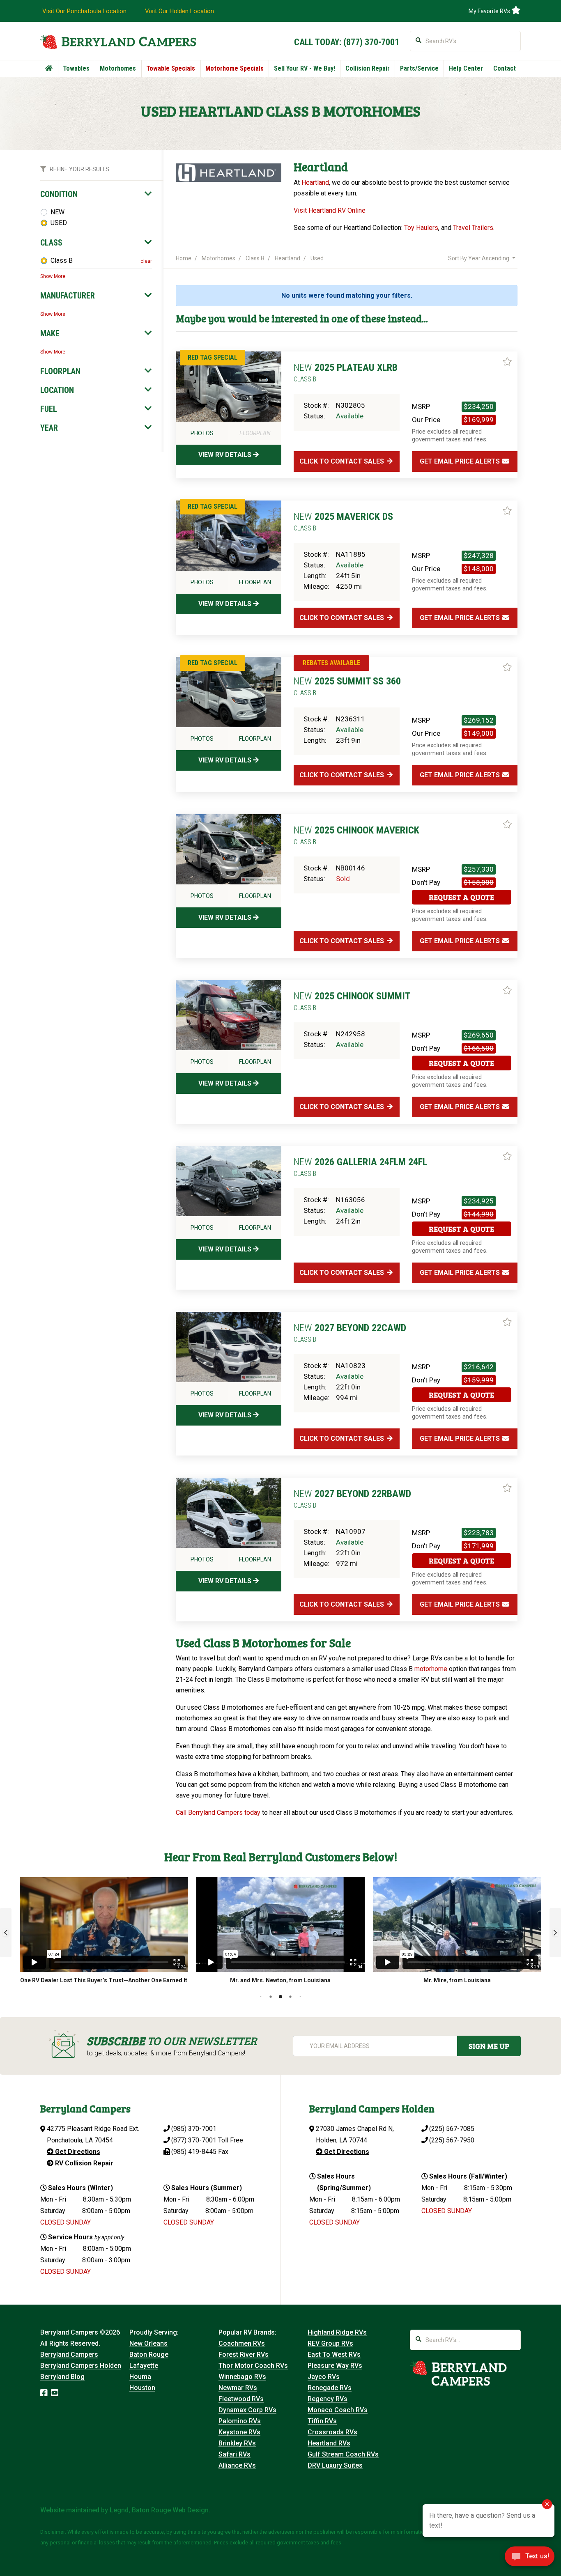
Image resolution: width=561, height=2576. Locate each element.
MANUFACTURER (68, 296)
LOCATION (57, 390)
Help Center (466, 68)
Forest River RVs (244, 2354)
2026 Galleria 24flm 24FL (360, 1167)
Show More (53, 276)
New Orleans (148, 2343)
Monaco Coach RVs (338, 2410)
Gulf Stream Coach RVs (343, 2454)
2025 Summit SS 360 (347, 686)
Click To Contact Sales (343, 461)
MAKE (50, 333)
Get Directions (77, 2152)
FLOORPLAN (60, 371)
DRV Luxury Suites (335, 2465)
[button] (6, 1933)
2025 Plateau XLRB (346, 372)
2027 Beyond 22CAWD (350, 1333)
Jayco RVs (324, 2377)
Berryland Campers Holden (81, 2366)
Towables (76, 68)
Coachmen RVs (242, 2343)
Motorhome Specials (235, 68)
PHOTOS (202, 433)
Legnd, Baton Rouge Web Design (159, 2510)
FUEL (49, 409)
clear (146, 261)
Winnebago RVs (242, 2377)
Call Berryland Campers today (218, 1813)
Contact (505, 68)
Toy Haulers (421, 228)
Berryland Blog (62, 2377)
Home (184, 258)
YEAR (49, 428)
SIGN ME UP (489, 2046)
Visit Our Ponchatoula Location (84, 11)
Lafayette (144, 2366)
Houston (142, 2388)
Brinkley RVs (237, 2443)
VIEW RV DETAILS (226, 455)
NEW (57, 212)
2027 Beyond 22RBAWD (352, 1499)
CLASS (51, 243)
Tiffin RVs (322, 2421)
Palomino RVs (240, 2421)
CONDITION (59, 194)
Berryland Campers (69, 2354)
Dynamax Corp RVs (247, 2410)
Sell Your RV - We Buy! (305, 68)
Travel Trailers (473, 228)
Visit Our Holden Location (179, 11)
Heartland (315, 183)
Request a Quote (461, 897)
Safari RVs (235, 2454)
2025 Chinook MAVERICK (356, 835)
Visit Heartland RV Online (330, 210)
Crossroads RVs (332, 2432)
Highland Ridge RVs (337, 2332)
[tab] (96, 194)
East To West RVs (334, 2354)
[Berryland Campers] (118, 42)
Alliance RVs (237, 2465)
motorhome (431, 1669)
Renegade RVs (330, 2388)
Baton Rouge (149, 2354)
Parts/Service (419, 68)
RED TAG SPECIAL (213, 357)
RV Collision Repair (83, 2163)
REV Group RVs (330, 2343)
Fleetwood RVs (241, 2399)
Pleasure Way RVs (335, 2366)
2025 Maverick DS (343, 521)
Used (317, 258)
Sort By (479, 258)
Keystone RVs (239, 2432)
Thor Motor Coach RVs (253, 2366)
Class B (62, 261)
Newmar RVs (238, 2388)
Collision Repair (368, 68)
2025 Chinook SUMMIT (352, 1001)
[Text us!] (530, 2559)
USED (59, 223)
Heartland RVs (329, 2443)
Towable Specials (171, 68)
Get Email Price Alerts (461, 461)
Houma (140, 2377)
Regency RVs (328, 2399)
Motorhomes (118, 68)
